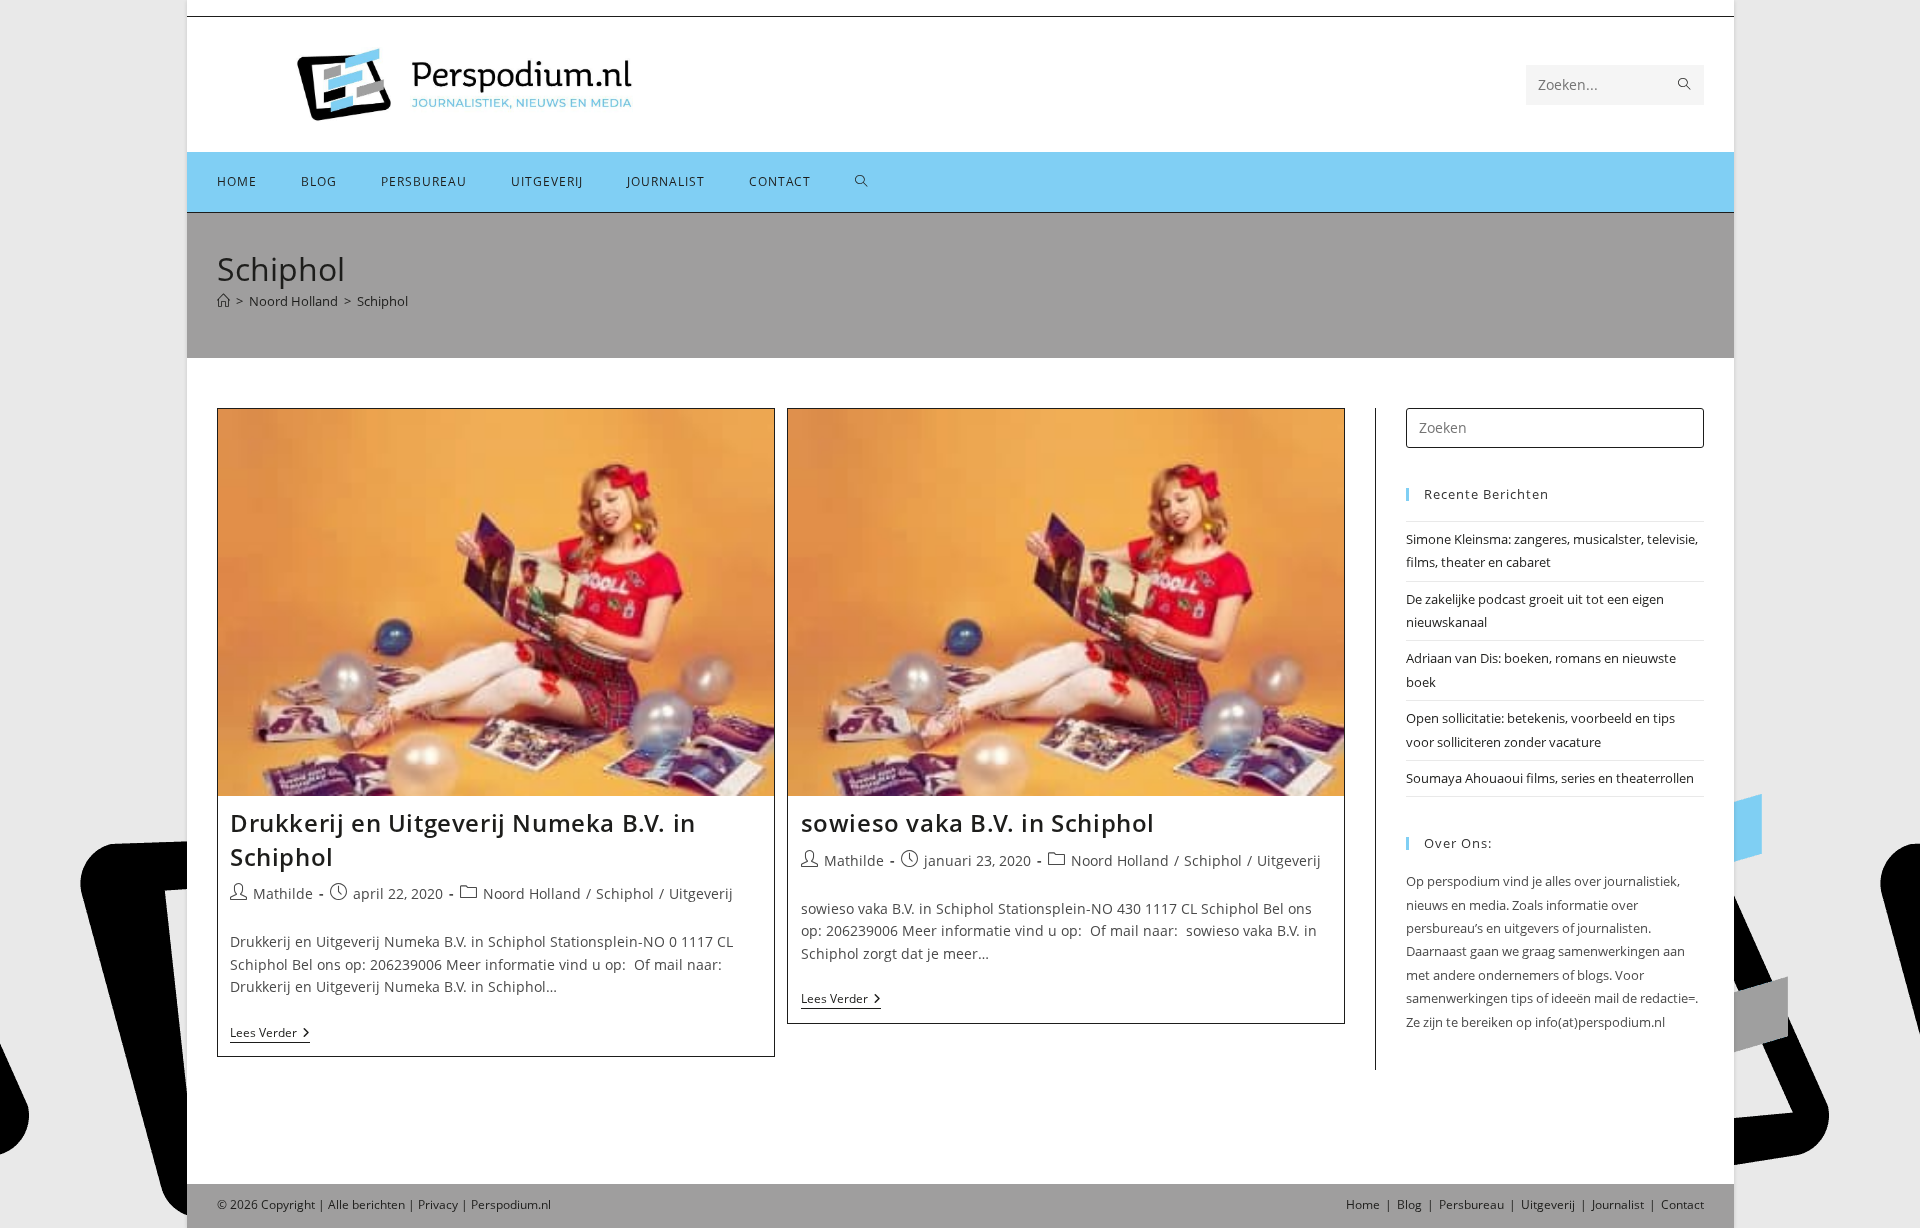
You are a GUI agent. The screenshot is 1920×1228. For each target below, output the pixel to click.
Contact (1682, 1204)
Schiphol (382, 301)
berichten (378, 1204)
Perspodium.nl (511, 1204)
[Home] (223, 301)
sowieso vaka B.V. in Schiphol (978, 822)
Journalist (1618, 1204)
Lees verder (270, 1034)
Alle (340, 1204)
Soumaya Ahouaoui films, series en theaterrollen (1550, 778)
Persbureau (1471, 1204)
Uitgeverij (701, 893)
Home (1363, 1204)
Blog (1409, 1204)
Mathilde (283, 893)
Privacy (438, 1204)
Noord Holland (532, 893)
